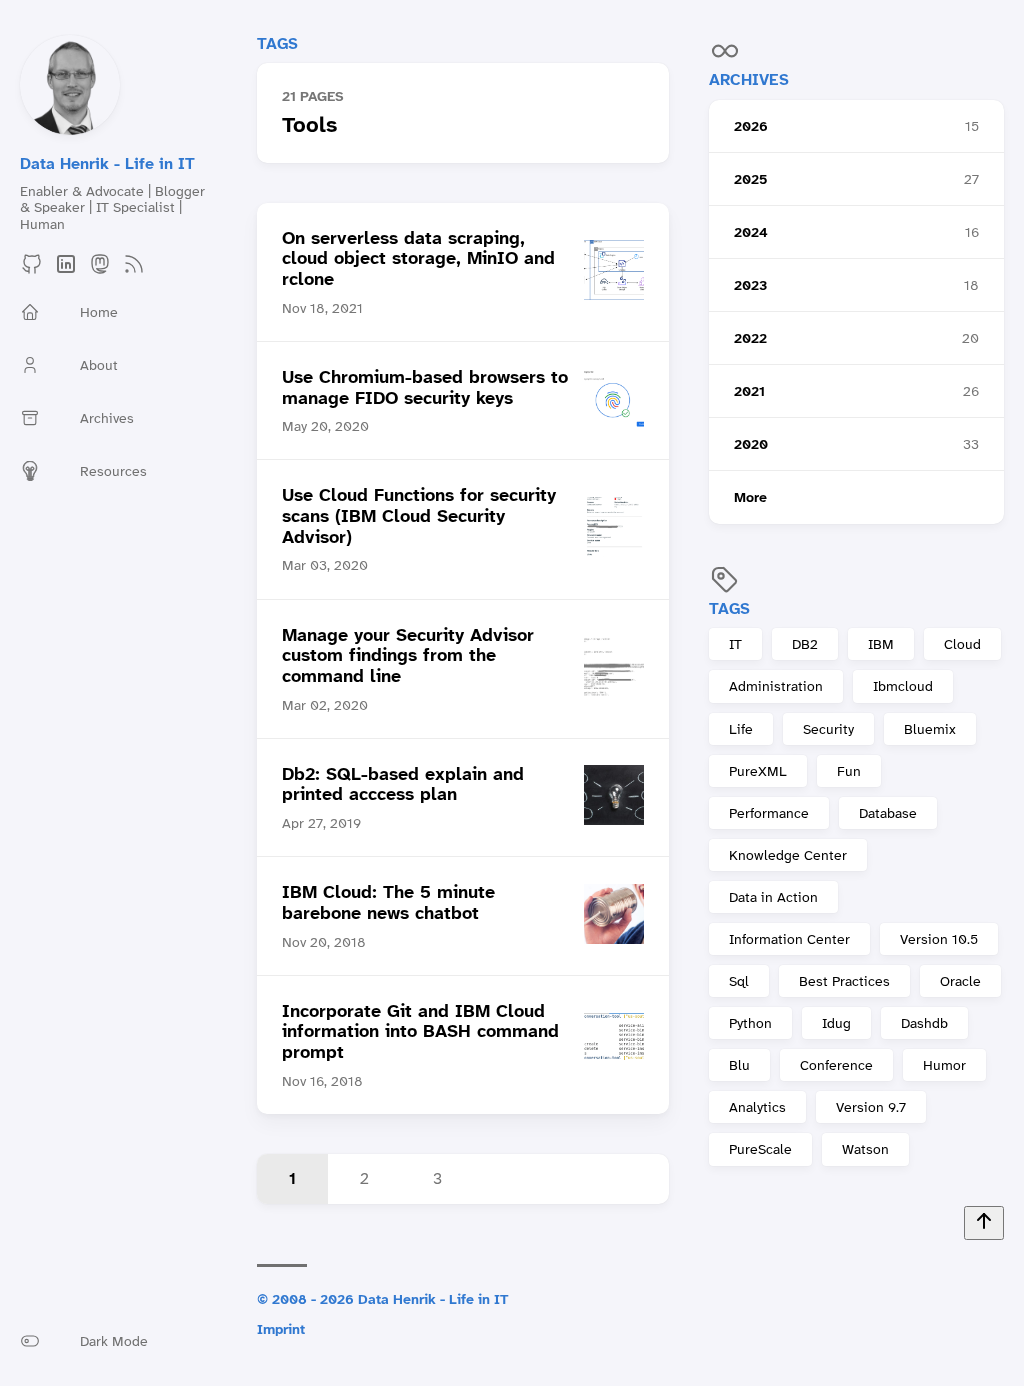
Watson (865, 1149)
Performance (769, 813)
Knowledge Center (788, 855)
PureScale (760, 1149)
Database (888, 813)
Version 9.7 (871, 1107)
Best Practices (844, 981)
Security (828, 729)
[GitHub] (32, 270)
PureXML (758, 771)
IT (735, 644)
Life (741, 729)
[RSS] (134, 270)
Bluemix (930, 729)
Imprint (281, 1329)
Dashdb (924, 1023)
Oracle (960, 981)
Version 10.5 (939, 939)
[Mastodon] (100, 270)
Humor (944, 1065)
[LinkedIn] (66, 270)
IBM (881, 644)
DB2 (805, 644)
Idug (836, 1023)
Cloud (962, 644)
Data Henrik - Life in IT (107, 163)
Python (750, 1023)
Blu (739, 1065)
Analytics (757, 1107)
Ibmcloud (903, 686)
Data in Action (773, 897)
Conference (836, 1065)
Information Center (789, 939)
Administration (776, 686)
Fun (849, 771)
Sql (739, 981)
